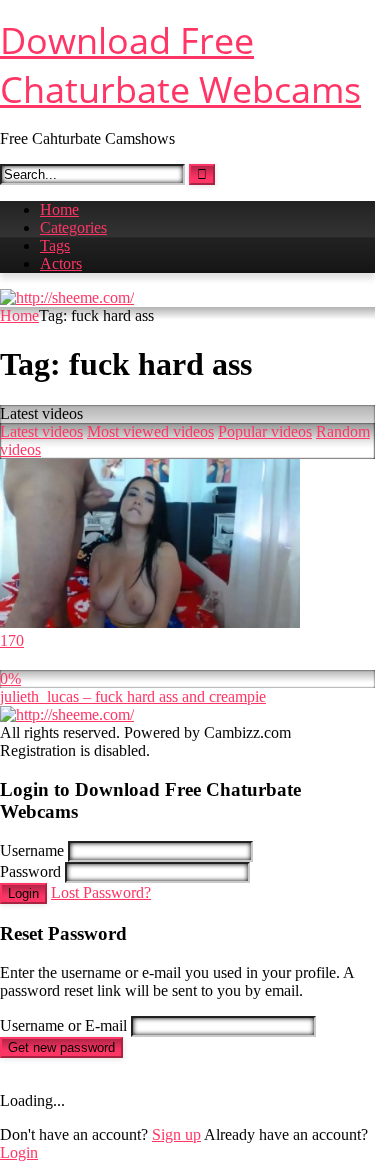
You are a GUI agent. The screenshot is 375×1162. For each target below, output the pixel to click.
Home (59, 209)
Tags (55, 245)
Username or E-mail (63, 1025)
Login (23, 893)
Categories (73, 227)
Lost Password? (101, 892)
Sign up (176, 1134)
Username (32, 850)
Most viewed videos (150, 431)
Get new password (61, 1047)
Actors (61, 263)
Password (30, 871)
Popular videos (265, 431)
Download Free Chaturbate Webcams (180, 65)
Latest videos (41, 431)
